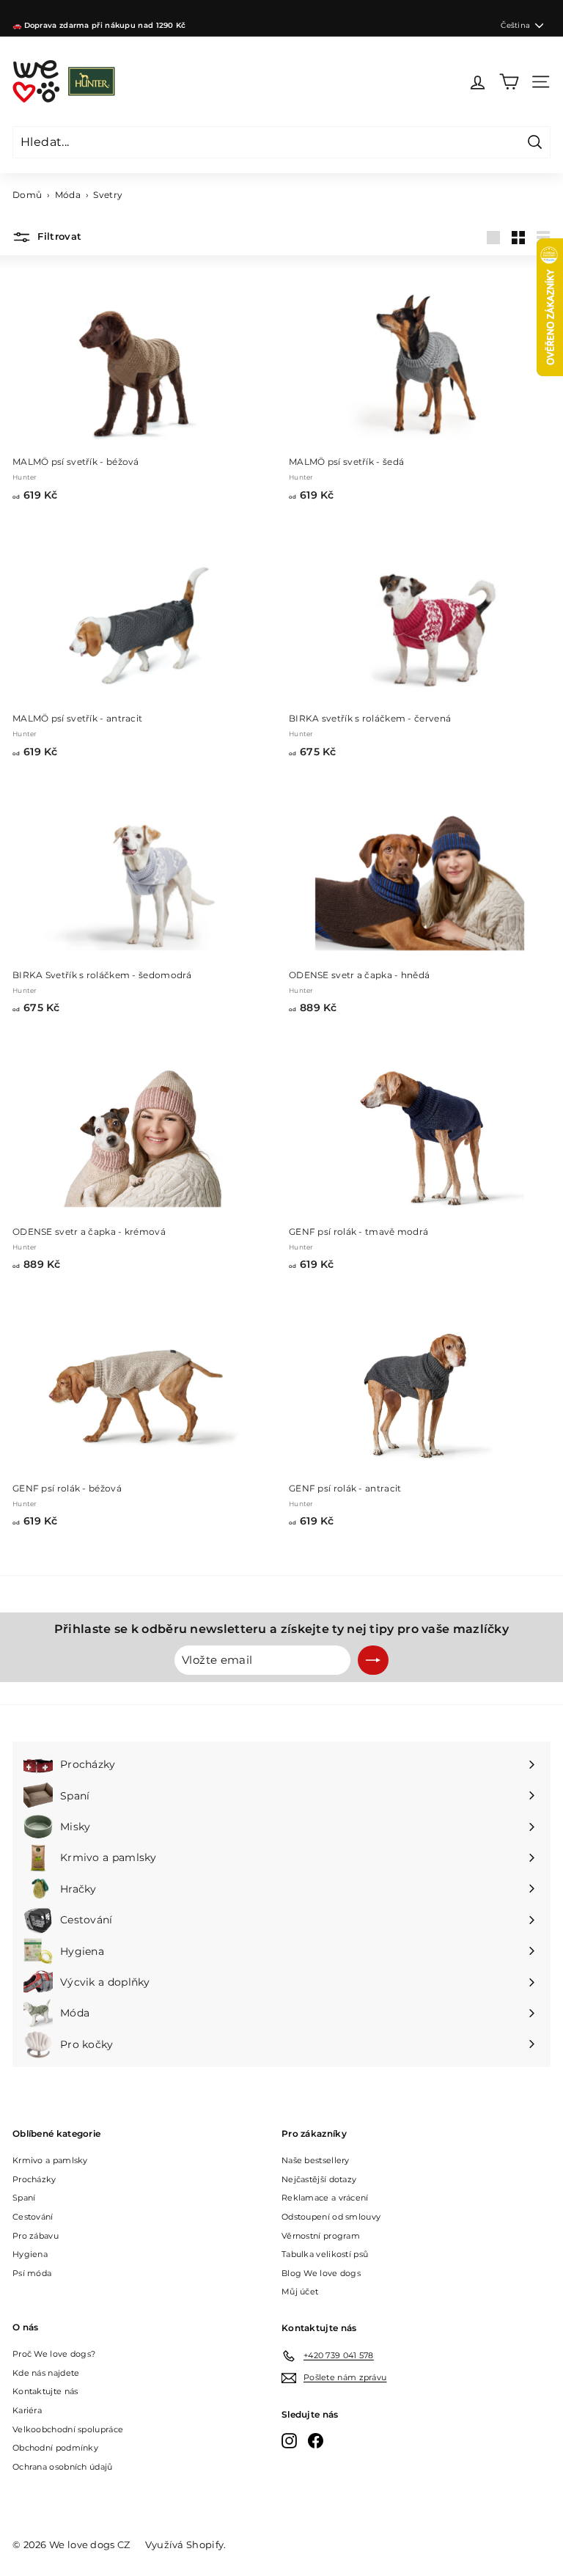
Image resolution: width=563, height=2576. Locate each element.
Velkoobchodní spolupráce (68, 2429)
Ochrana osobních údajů (63, 2467)
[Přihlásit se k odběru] (373, 1660)
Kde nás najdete (46, 2373)
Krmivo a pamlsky (50, 2160)
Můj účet (300, 2291)
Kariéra (27, 2410)
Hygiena (30, 2254)
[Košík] (509, 82)
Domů (27, 195)
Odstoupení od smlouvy (331, 2217)
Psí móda (32, 2273)
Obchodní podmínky (55, 2448)
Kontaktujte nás (45, 2391)
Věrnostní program (321, 2236)
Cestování (33, 2217)
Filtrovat (58, 237)
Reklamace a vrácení (325, 2198)
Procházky (34, 2179)
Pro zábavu (36, 2236)
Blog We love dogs (321, 2273)
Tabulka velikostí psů (325, 2254)
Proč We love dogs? (54, 2354)
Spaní (24, 2198)
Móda (68, 195)
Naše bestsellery (316, 2160)
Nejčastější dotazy (319, 2179)
